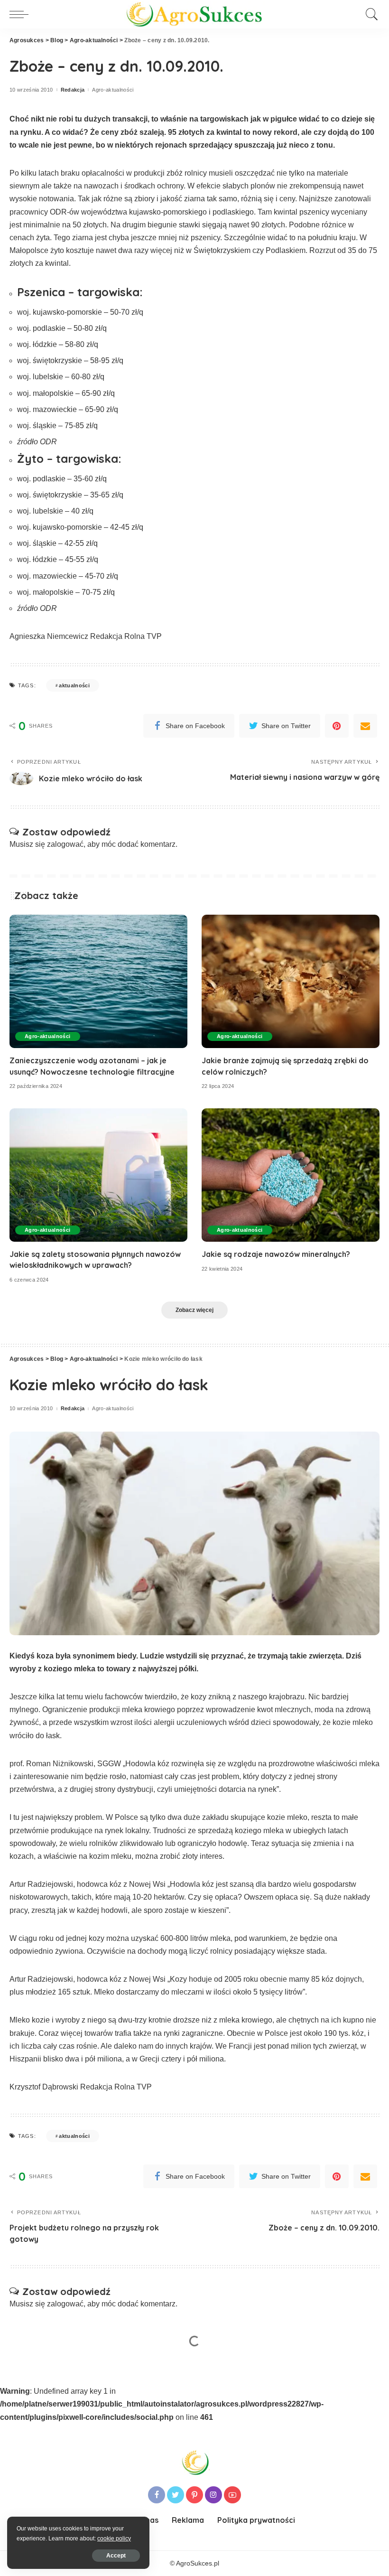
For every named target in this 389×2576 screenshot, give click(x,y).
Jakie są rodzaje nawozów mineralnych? (276, 1254)
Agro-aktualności (113, 90)
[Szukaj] (370, 14)
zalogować (65, 844)
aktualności (74, 685)
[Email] (365, 726)
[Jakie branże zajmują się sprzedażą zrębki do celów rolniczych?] (291, 981)
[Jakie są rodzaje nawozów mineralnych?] (291, 1175)
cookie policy (114, 2539)
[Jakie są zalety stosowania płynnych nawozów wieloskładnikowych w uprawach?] (98, 1175)
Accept (116, 2556)
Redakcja (73, 90)
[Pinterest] (337, 726)
